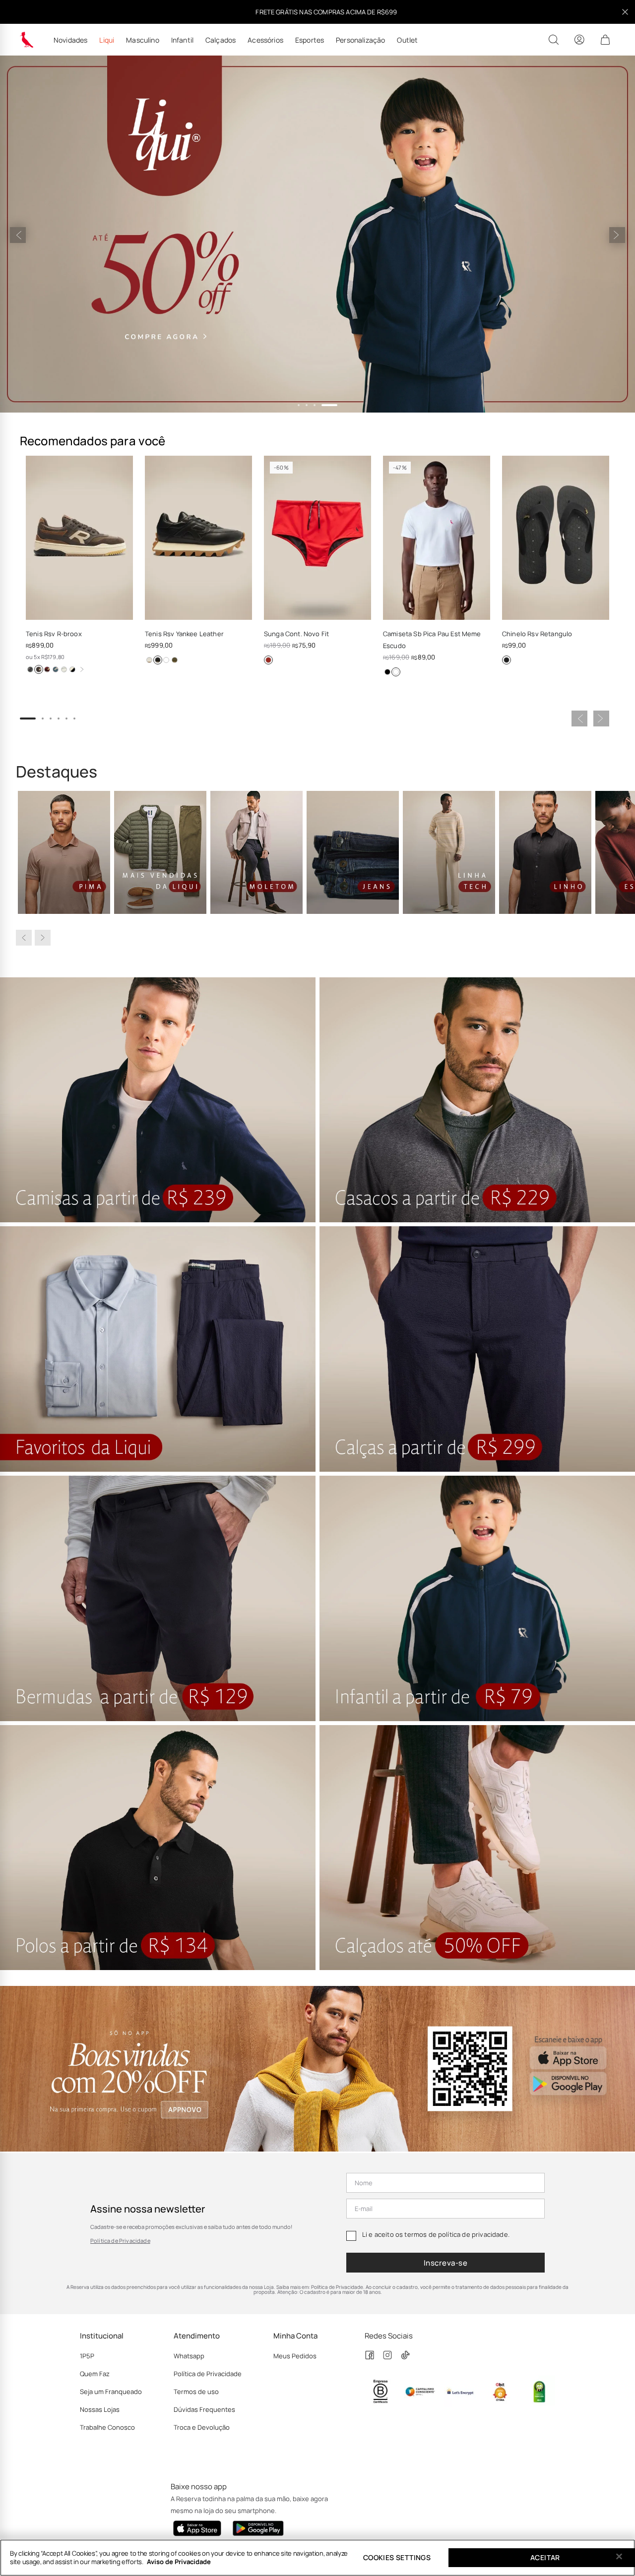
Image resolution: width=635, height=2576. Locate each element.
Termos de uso (196, 2392)
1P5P (87, 2356)
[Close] (619, 2557)
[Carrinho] (605, 40)
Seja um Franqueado (111, 2392)
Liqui (107, 40)
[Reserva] (27, 40)
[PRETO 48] (72, 669)
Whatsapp (189, 2356)
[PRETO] (158, 660)
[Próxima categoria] (43, 938)
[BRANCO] (166, 660)
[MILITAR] (175, 660)
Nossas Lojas (100, 2409)
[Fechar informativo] (625, 12)
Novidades (70, 40)
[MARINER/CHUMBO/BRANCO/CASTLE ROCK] (30, 669)
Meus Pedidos (295, 2356)
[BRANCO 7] (149, 660)
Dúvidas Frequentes (204, 2409)
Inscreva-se (445, 2263)
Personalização (360, 40)
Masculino (142, 40)
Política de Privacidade (120, 2241)
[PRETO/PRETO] (507, 660)
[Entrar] (579, 40)
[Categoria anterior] (24, 938)
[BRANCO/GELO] (64, 669)
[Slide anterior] (18, 235)
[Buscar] (554, 40)
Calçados (221, 40)
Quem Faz (95, 2374)
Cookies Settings (397, 2557)
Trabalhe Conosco (107, 2427)
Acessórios (265, 40)
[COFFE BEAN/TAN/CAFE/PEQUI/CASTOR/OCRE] (39, 669)
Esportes (310, 40)
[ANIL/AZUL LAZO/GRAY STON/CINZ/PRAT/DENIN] (56, 669)
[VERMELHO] (268, 660)
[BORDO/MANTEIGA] (47, 669)
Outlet (407, 40)
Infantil (182, 40)
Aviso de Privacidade (179, 2562)
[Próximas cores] (82, 669)
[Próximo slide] (617, 235)
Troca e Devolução (202, 2427)
